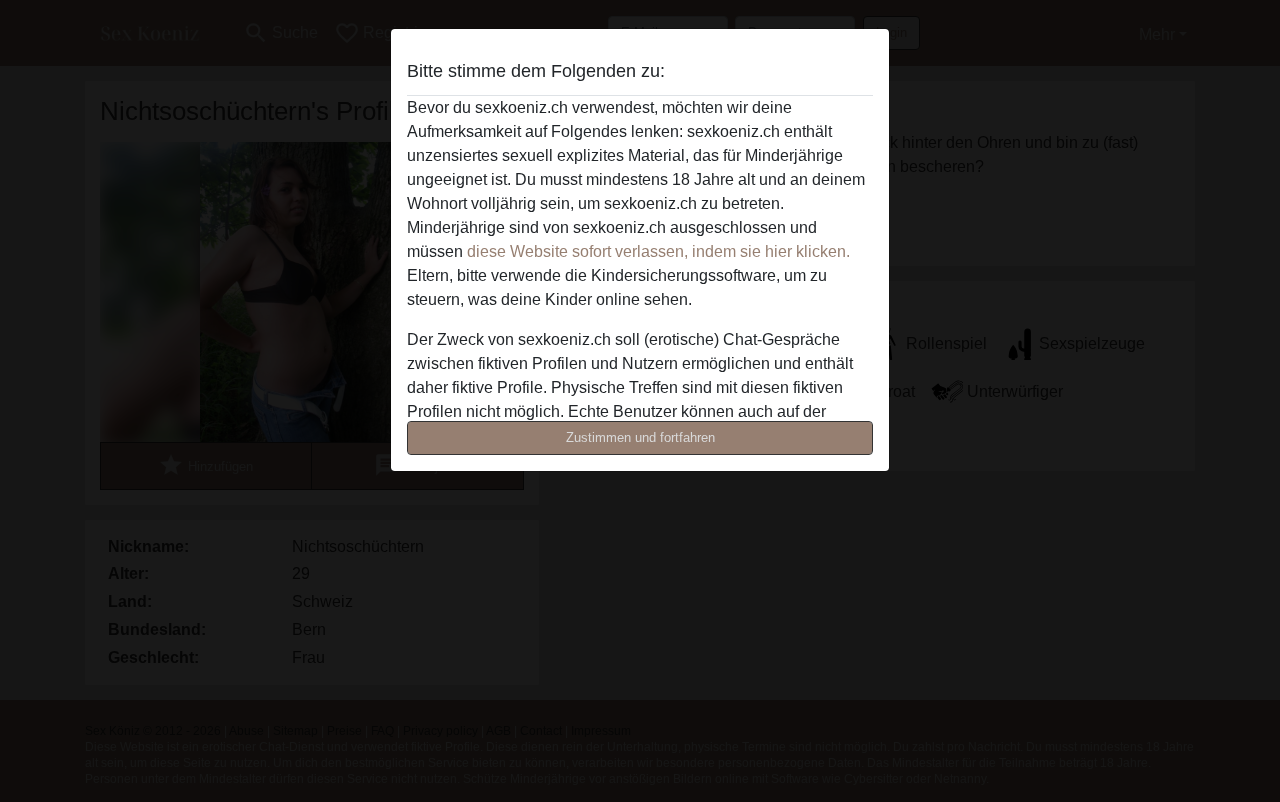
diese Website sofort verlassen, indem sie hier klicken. (658, 251)
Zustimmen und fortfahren (640, 437)
